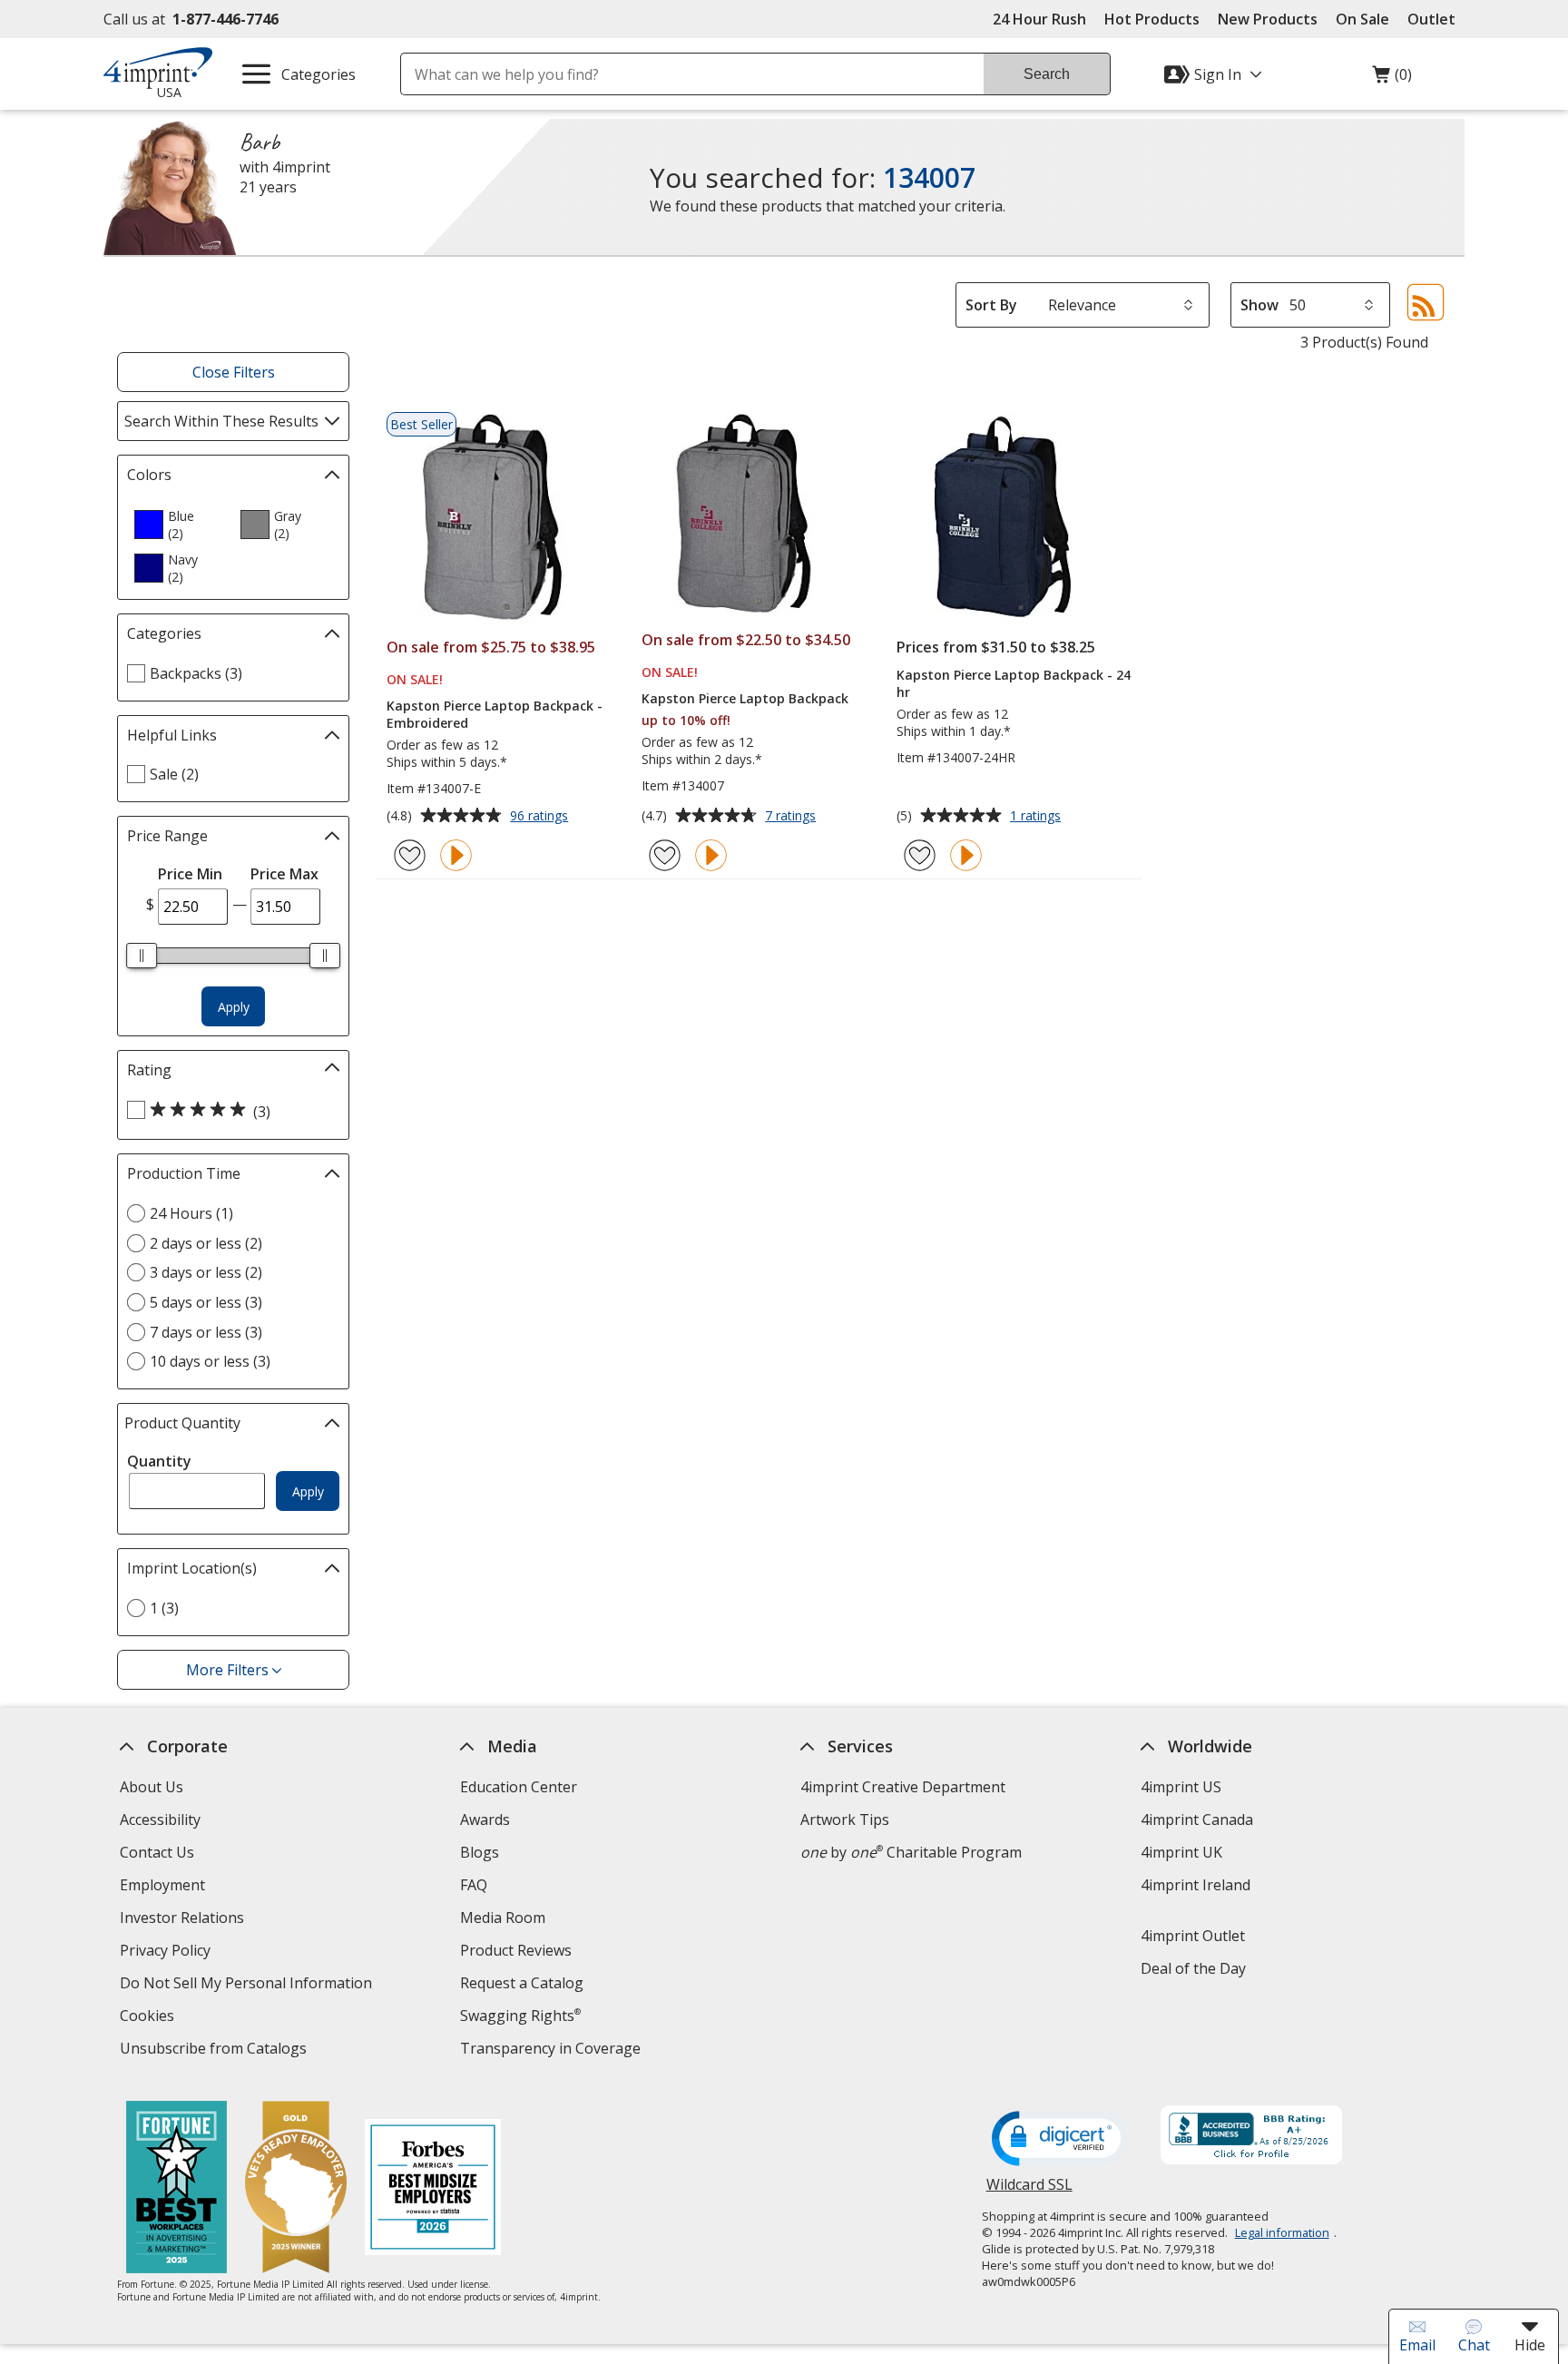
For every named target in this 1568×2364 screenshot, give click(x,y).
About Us (152, 1787)
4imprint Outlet (1193, 1936)
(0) (1392, 79)
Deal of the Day (1193, 1968)
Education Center (519, 1787)
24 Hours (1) (191, 1213)
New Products (1268, 19)
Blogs (480, 1852)
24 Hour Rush (1039, 19)
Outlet (1436, 19)
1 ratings (1038, 817)
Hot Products (1152, 19)
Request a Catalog (522, 1983)
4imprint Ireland (1196, 1885)
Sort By (991, 305)
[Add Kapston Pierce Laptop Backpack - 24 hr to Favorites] (920, 855)
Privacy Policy (167, 1952)
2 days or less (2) (206, 1243)
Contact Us (157, 1852)
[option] (180, 525)
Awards (485, 1820)
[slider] (142, 956)
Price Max (284, 874)
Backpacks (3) (196, 673)
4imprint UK (1181, 1852)
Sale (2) (174, 774)
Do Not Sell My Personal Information (248, 1985)
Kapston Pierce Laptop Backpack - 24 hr (1014, 683)
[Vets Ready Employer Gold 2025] (296, 2189)
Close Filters (234, 372)
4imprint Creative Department (903, 1787)
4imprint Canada (1197, 1820)
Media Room (503, 1918)
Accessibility (160, 1820)
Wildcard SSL (1029, 2191)
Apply (234, 1007)
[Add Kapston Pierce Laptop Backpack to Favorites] (665, 855)
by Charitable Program (911, 1852)
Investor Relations (184, 1920)
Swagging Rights (520, 2016)
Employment (162, 1885)
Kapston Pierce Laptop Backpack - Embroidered (495, 714)
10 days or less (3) (210, 1361)
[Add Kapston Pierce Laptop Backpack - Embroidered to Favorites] (410, 855)
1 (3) (164, 1608)
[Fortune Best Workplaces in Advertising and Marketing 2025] (176, 2189)
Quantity (159, 1461)
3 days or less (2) (206, 1272)
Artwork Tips (845, 1820)
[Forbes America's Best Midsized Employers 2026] (433, 2189)
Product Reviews (516, 1950)
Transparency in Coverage (553, 2050)
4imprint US (1181, 1787)
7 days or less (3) (206, 1332)
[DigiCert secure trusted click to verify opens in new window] (1060, 2140)
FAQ (474, 1885)
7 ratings (793, 817)
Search (1047, 74)
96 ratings (541, 817)
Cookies (149, 2018)
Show (1259, 305)
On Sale (1362, 19)
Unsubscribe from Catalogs (216, 2050)
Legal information (1282, 2232)
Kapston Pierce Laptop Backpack (745, 698)
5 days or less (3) (206, 1302)
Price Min (190, 874)
